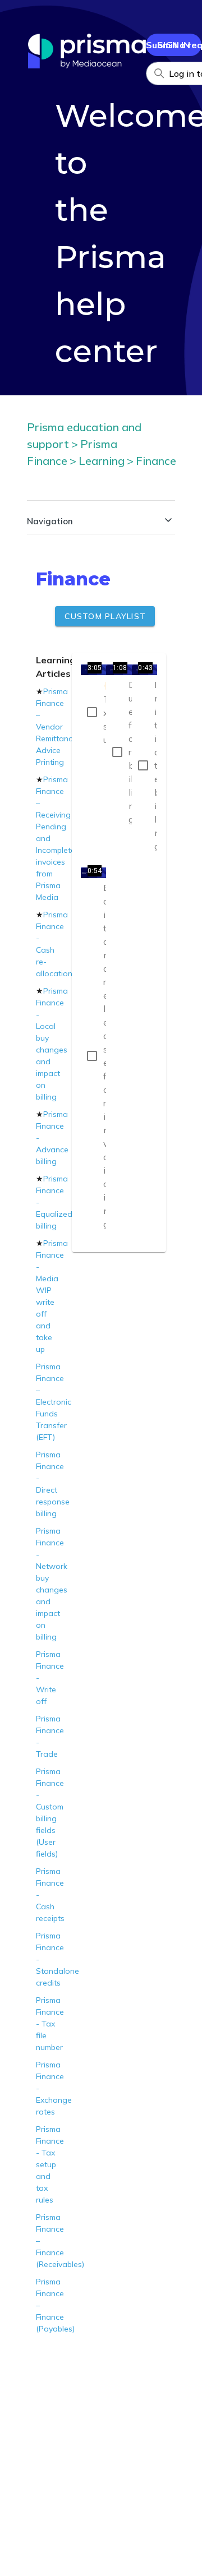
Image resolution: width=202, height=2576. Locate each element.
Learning (102, 461)
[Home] (87, 65)
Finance (156, 461)
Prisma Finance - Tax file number (50, 2024)
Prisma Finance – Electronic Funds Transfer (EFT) (54, 1402)
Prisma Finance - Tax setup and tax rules (50, 2164)
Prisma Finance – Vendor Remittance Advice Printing (56, 727)
